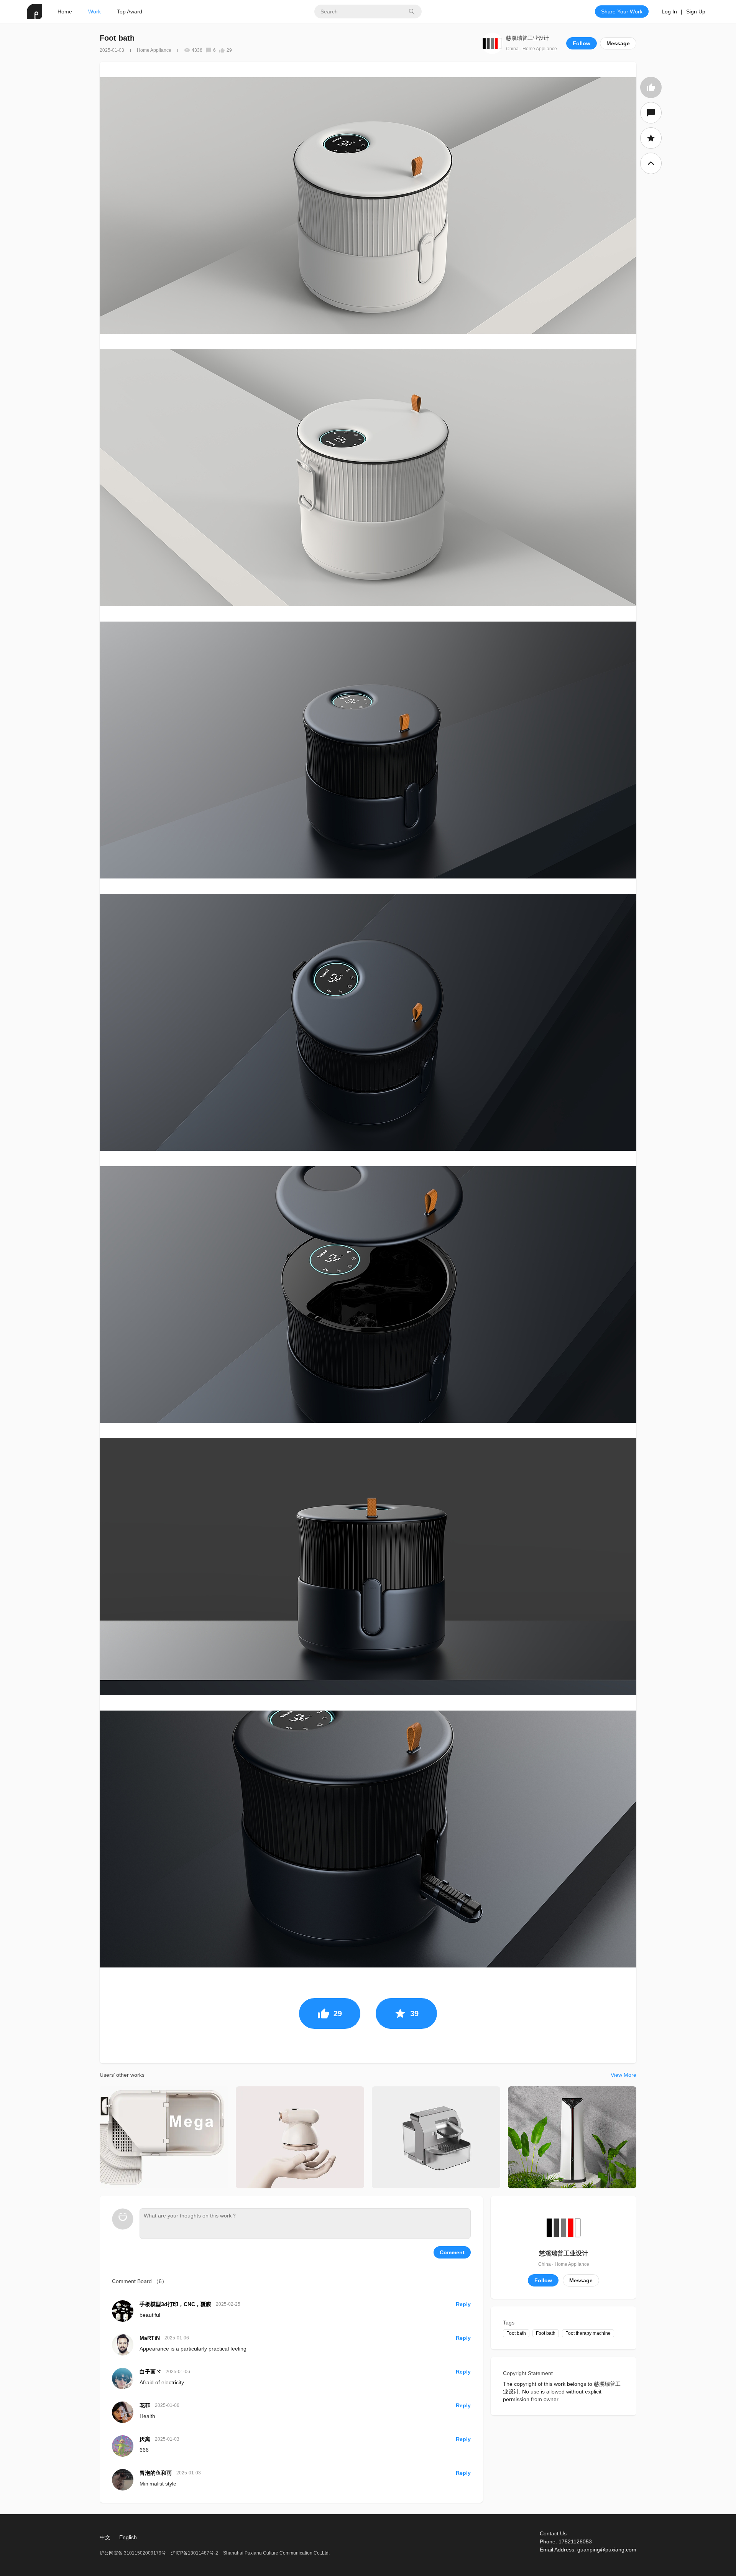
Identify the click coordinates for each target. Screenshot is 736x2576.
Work (94, 12)
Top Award (130, 12)
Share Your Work (622, 12)
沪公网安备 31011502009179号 (133, 2553)
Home (65, 12)
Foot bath (516, 2333)
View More (623, 2075)
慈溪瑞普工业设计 (527, 38)
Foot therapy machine (588, 2333)
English (128, 2537)
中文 (105, 2537)
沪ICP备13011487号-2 (195, 2553)
